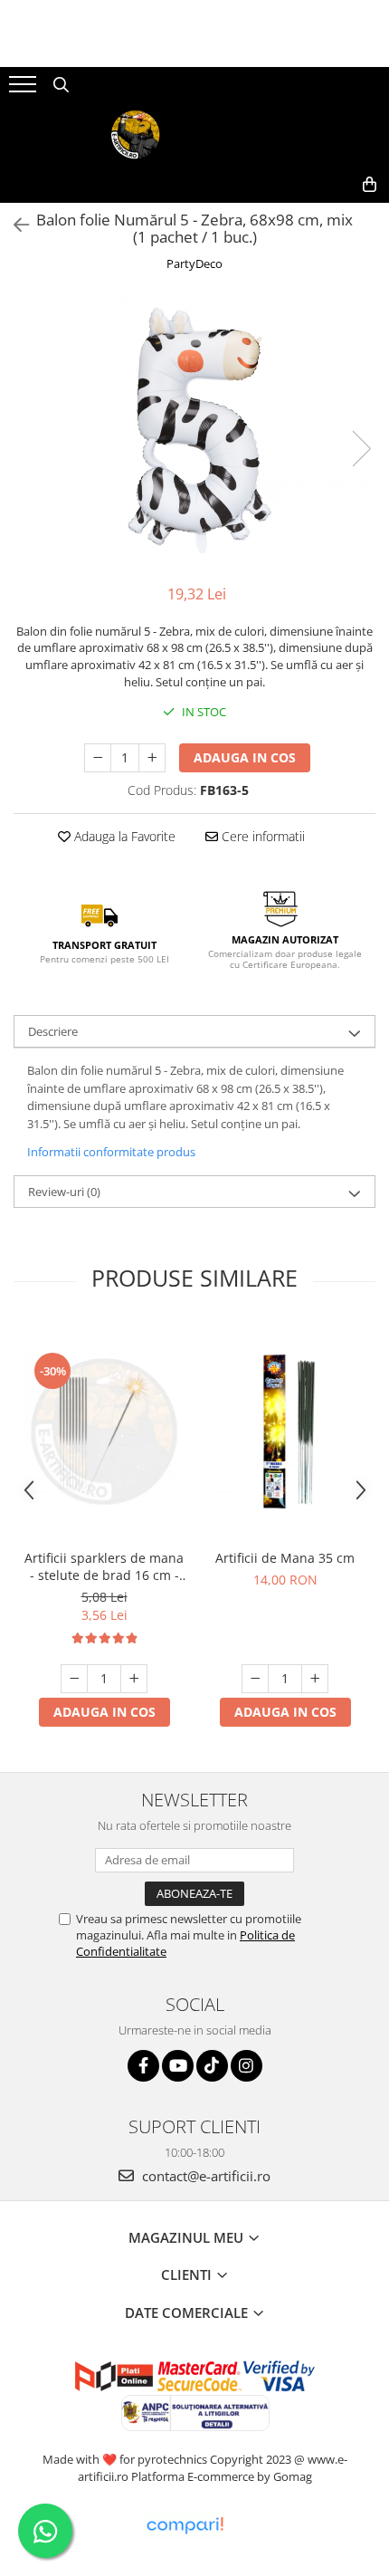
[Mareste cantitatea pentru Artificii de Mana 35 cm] (315, 1679)
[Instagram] (247, 2066)
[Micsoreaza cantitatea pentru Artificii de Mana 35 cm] (255, 1679)
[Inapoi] (14, 225)
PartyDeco (194, 263)
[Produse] (25, 90)
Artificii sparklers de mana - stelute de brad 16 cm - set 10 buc (104, 1566)
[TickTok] (212, 2066)
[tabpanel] (194, 430)
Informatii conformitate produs (111, 1152)
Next (361, 449)
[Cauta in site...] (61, 85)
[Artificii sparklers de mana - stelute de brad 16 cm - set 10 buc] (104, 1432)
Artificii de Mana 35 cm (285, 1558)
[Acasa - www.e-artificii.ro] (194, 135)
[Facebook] (143, 2066)
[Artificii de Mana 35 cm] (285, 1432)
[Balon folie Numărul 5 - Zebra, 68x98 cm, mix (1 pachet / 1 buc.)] (194, 430)
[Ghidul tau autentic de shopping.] (185, 2526)
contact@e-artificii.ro (204, 2176)
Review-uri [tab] (64, 1192)
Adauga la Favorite (123, 836)
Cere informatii (261, 836)
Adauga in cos (245, 757)
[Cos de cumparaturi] (370, 185)
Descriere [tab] (53, 1031)
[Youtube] (178, 2066)
